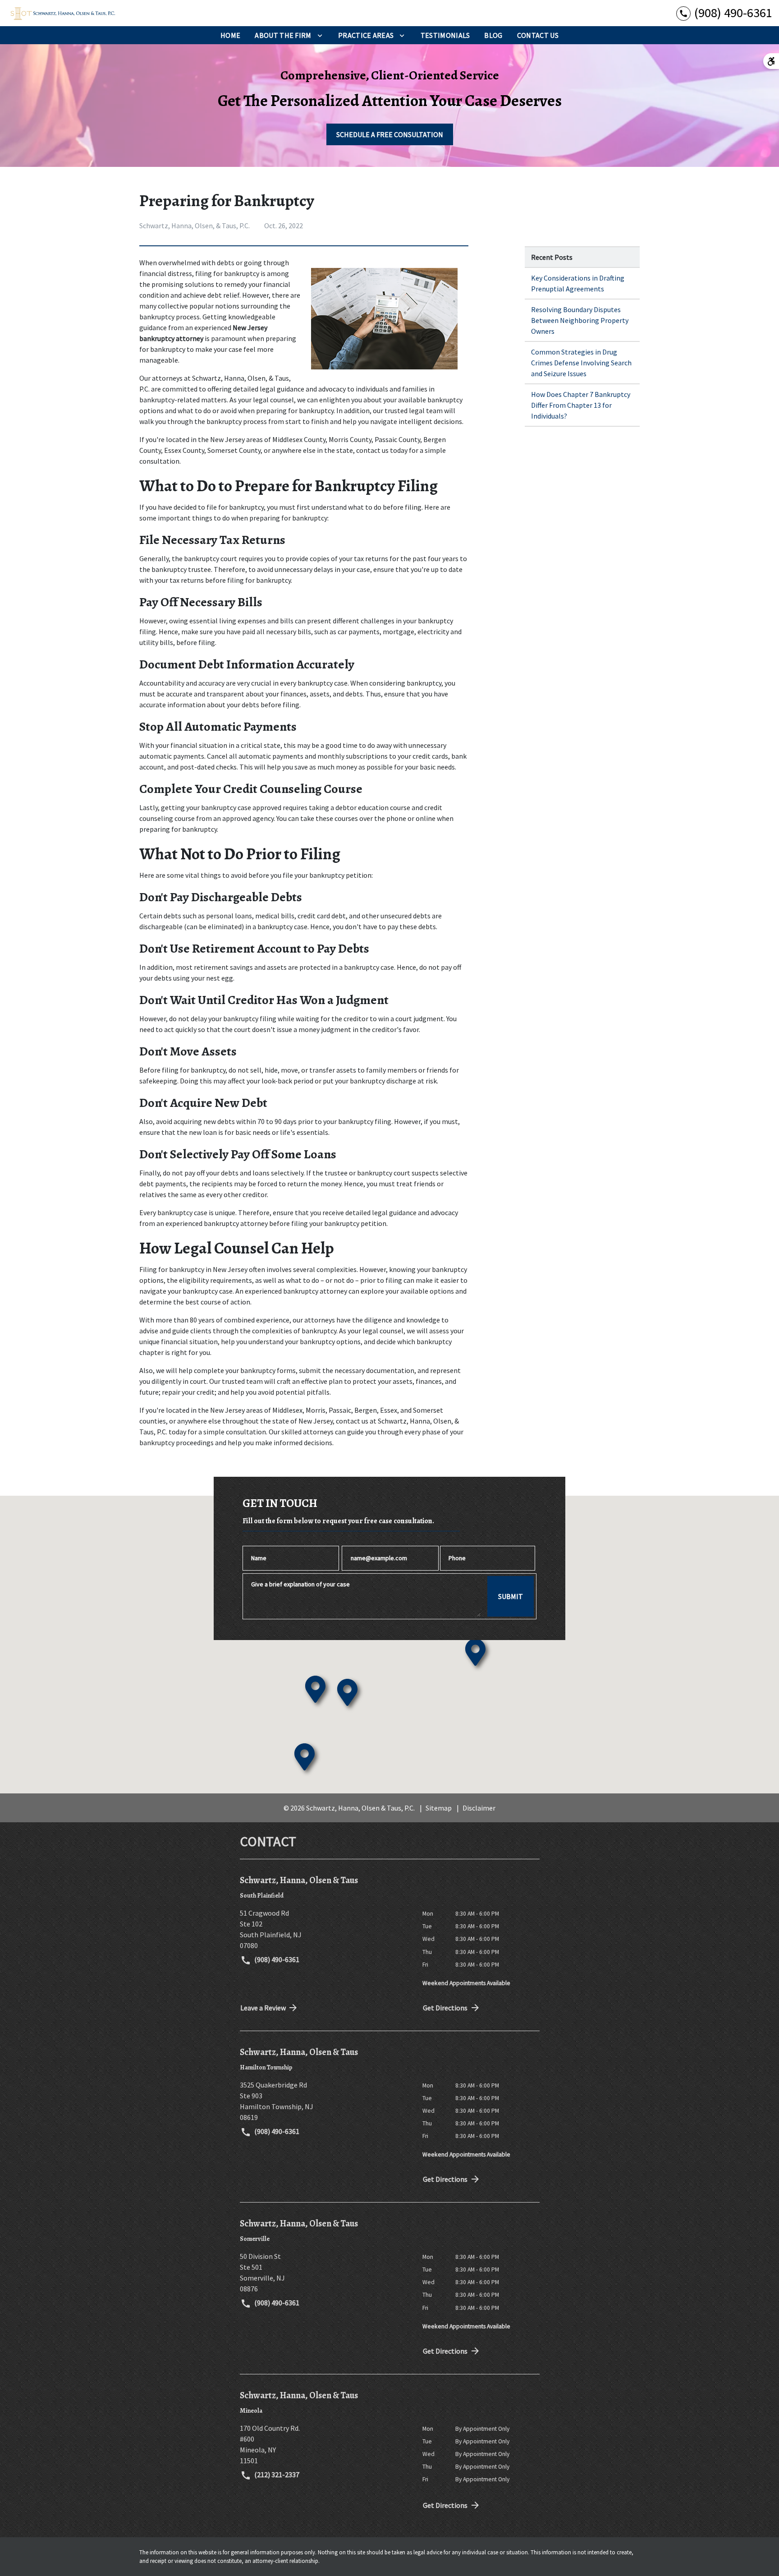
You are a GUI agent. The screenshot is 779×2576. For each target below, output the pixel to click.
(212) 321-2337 (276, 2475)
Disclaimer (479, 1808)
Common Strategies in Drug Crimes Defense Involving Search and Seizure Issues (581, 363)
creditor (356, 1018)
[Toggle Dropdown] (320, 35)
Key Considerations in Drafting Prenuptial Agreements (578, 283)
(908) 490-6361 (276, 1959)
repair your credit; (189, 1392)
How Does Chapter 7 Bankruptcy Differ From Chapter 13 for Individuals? (581, 405)
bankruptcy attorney (315, 1291)
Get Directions (445, 2008)
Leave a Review (263, 2008)
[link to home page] (63, 13)
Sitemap (439, 1808)
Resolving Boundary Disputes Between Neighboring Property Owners (580, 320)
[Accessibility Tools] (771, 61)
